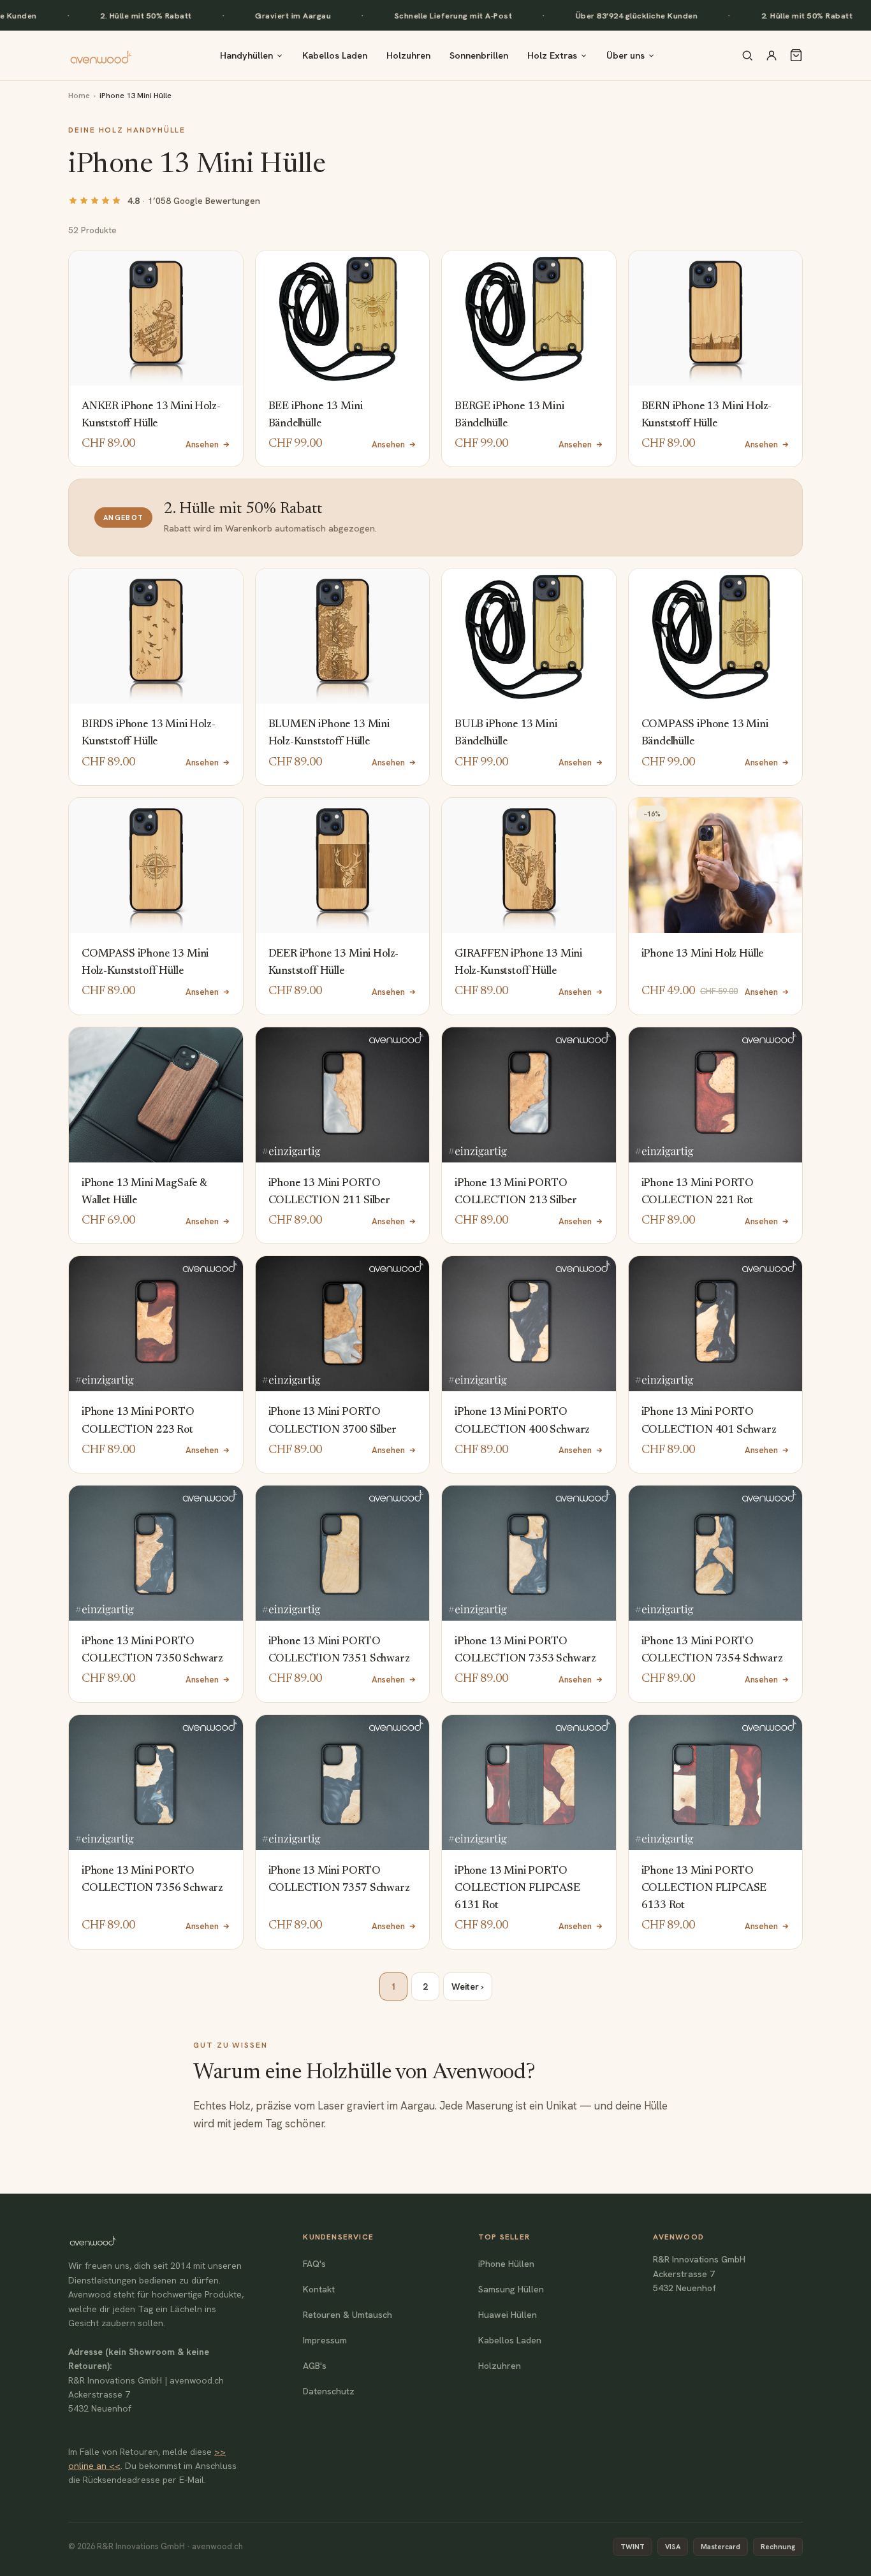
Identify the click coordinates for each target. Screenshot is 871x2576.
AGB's (315, 2366)
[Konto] (772, 55)
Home (79, 95)
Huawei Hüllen (508, 2315)
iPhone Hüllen (506, 2264)
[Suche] (747, 55)
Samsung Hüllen (511, 2289)
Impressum (325, 2340)
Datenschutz (329, 2391)
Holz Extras (552, 55)
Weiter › (468, 1986)
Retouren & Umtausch (348, 2315)
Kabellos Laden (335, 55)
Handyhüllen (246, 55)
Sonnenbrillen (479, 55)
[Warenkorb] (796, 55)
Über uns (626, 55)
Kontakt (319, 2289)
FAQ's (314, 2264)
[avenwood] (101, 55)
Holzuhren (408, 55)
